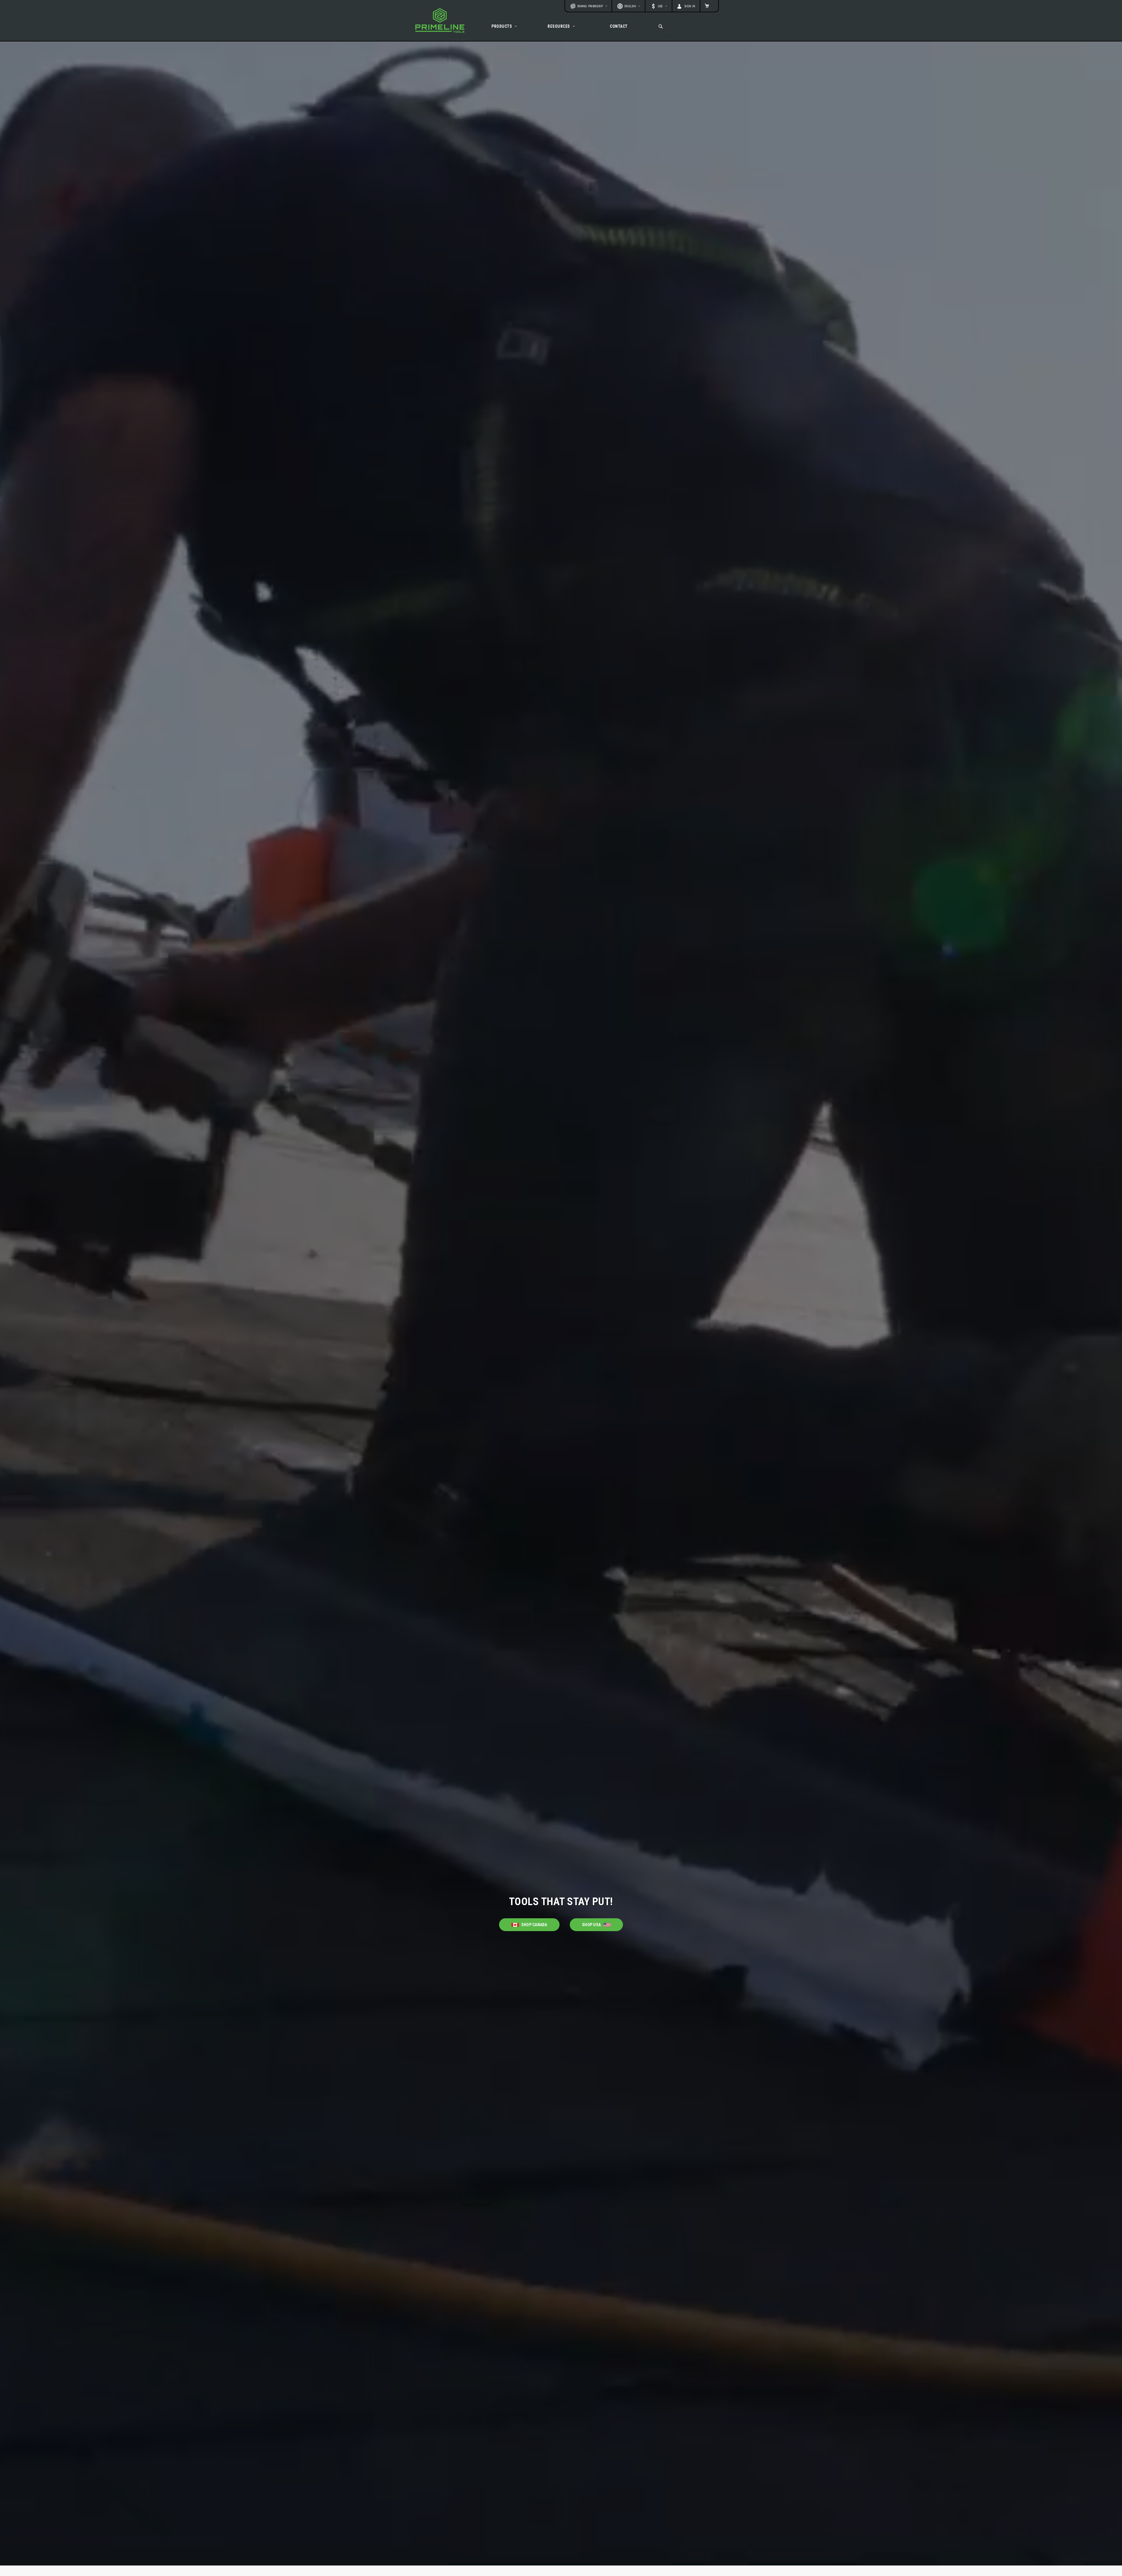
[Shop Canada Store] (529, 1920)
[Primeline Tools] (440, 20)
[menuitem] (505, 26)
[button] (659, 6)
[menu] (561, 26)
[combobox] (665, 26)
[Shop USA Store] (596, 1920)
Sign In (690, 6)
